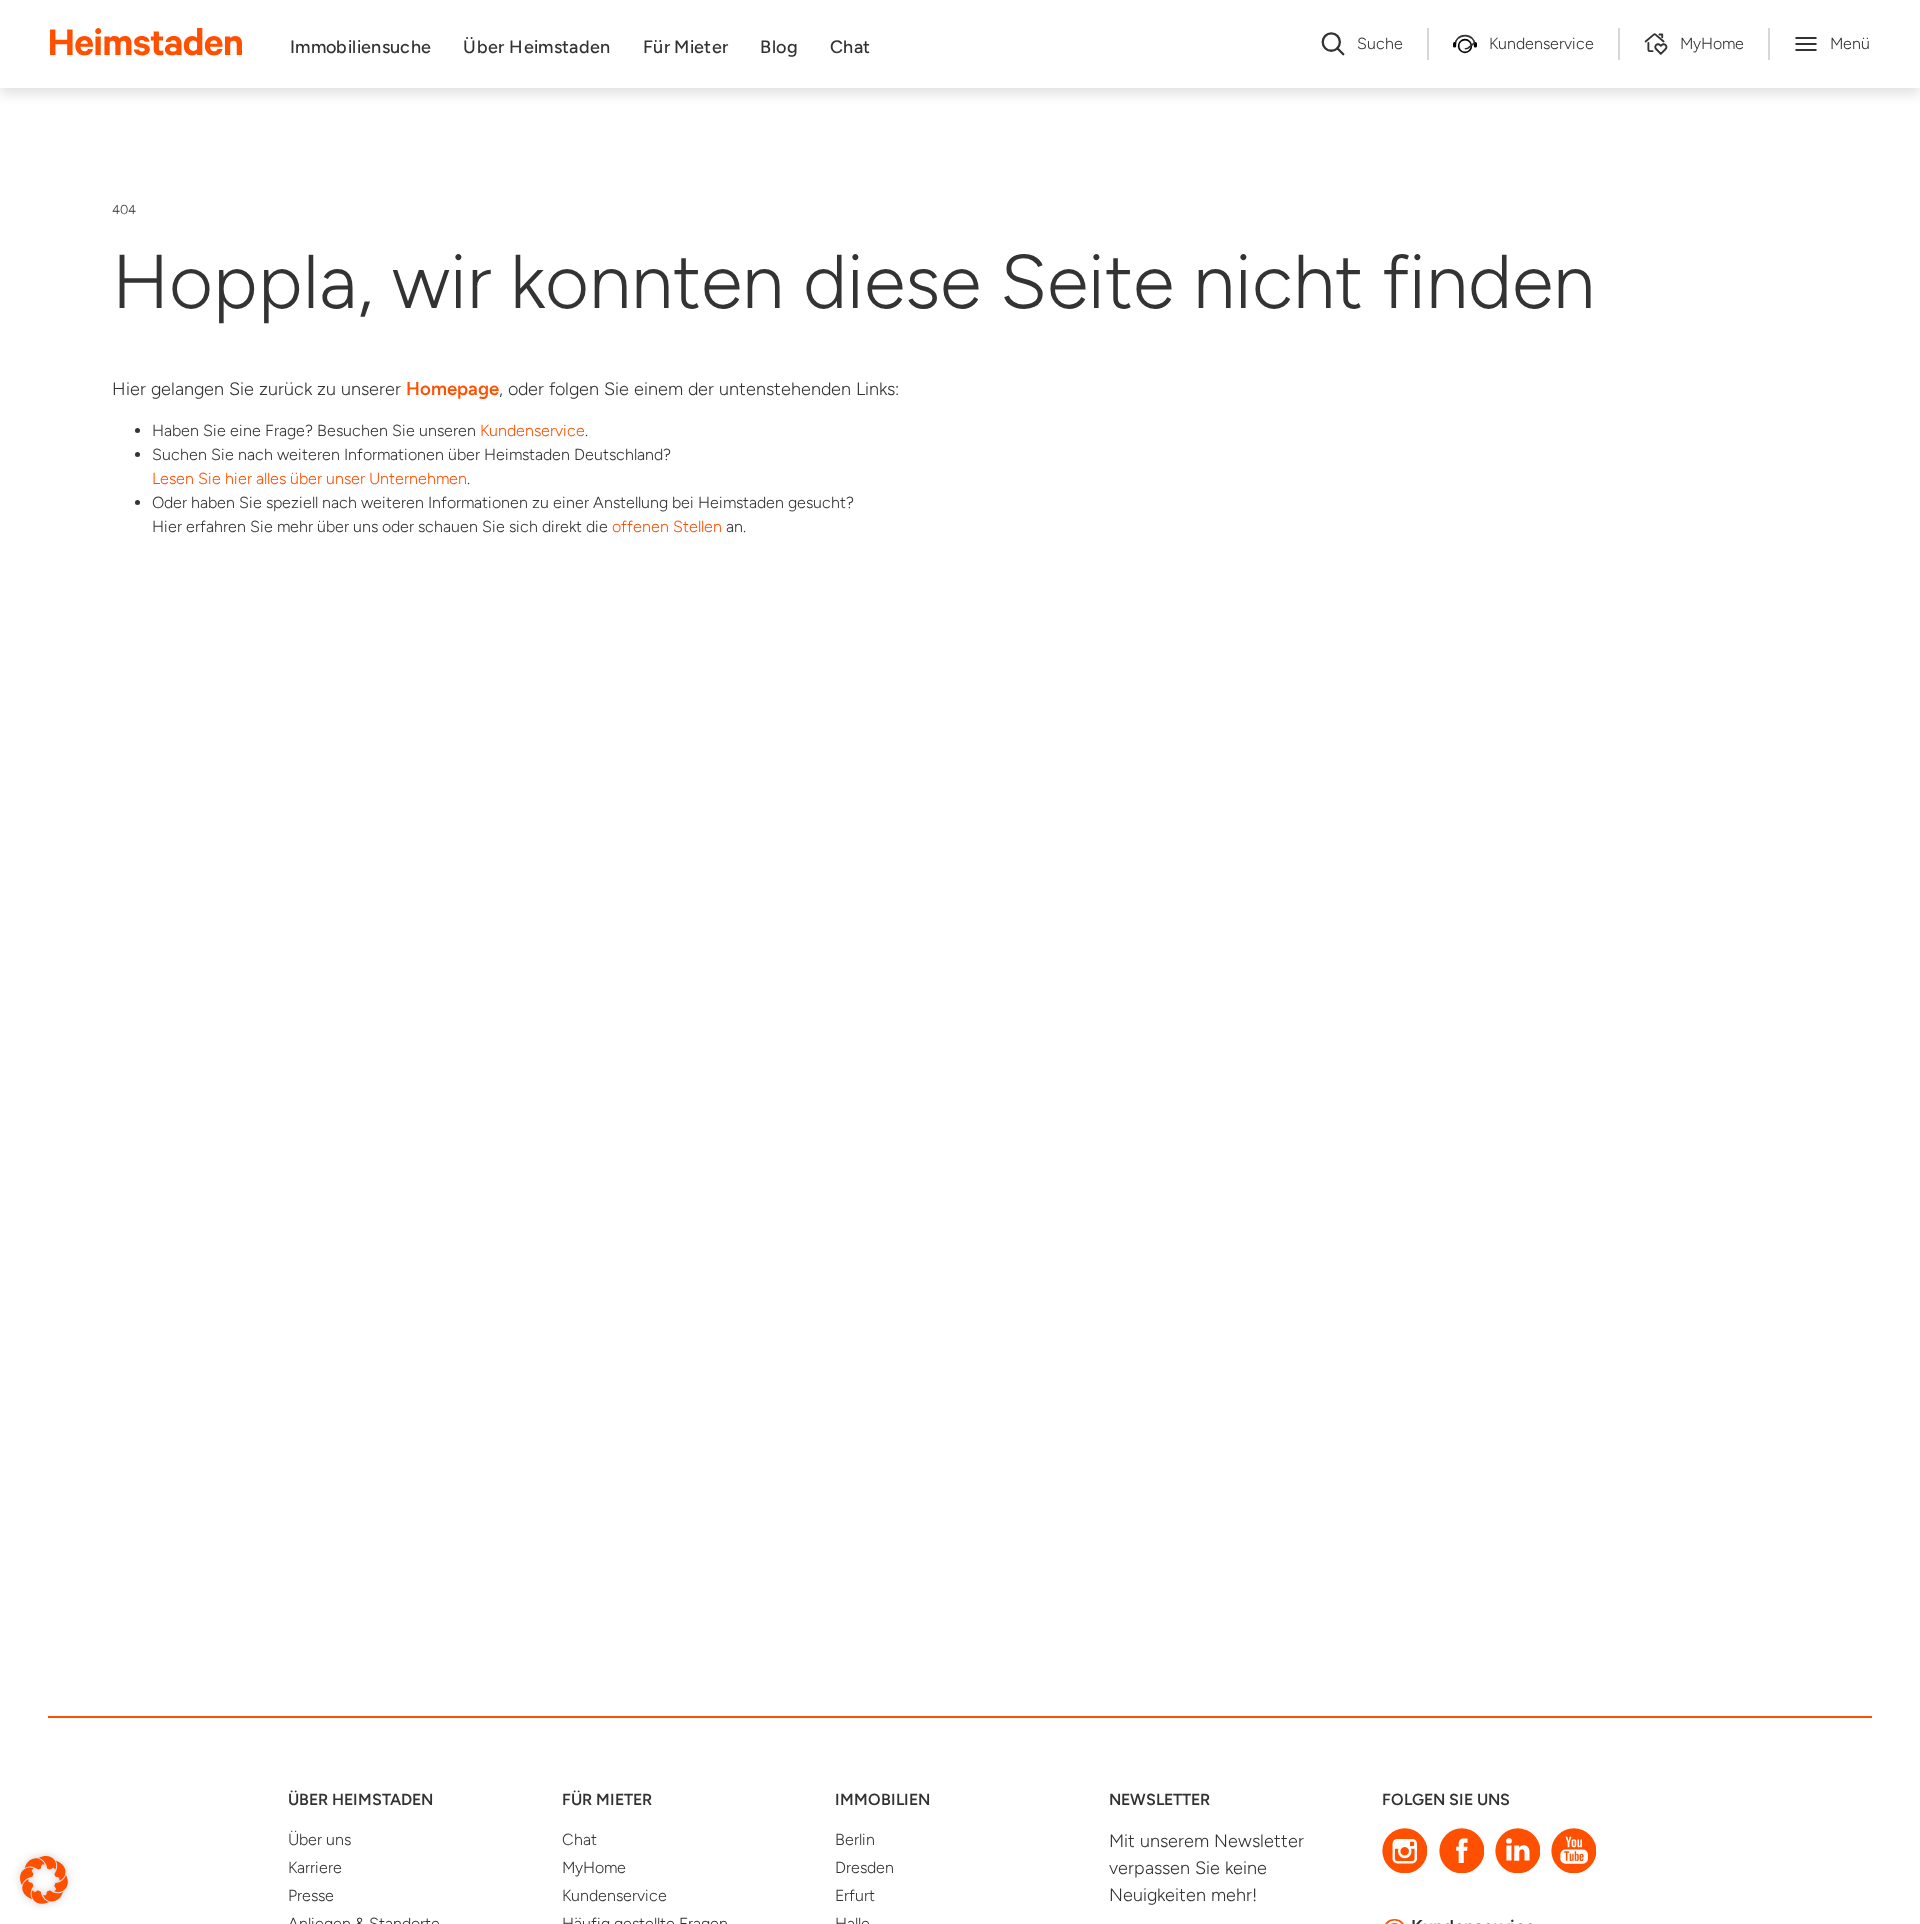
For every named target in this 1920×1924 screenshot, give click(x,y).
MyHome (594, 1867)
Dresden (864, 1867)
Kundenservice (532, 430)
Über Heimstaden (536, 47)
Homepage (452, 388)
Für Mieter (686, 47)
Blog (778, 47)
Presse (311, 1895)
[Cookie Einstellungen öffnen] (44, 1878)
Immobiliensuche (360, 47)
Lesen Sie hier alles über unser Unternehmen (309, 478)
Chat (850, 47)
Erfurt (855, 1895)
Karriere (315, 1867)
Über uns (319, 1839)
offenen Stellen (667, 526)
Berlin (855, 1839)
